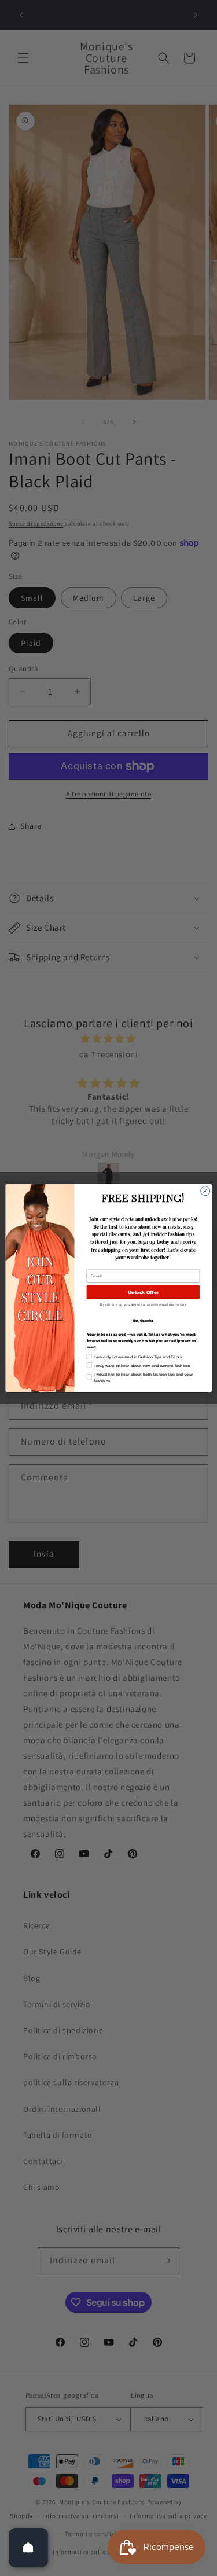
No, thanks (143, 1320)
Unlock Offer (143, 1292)
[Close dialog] (205, 1191)
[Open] (28, 2548)
